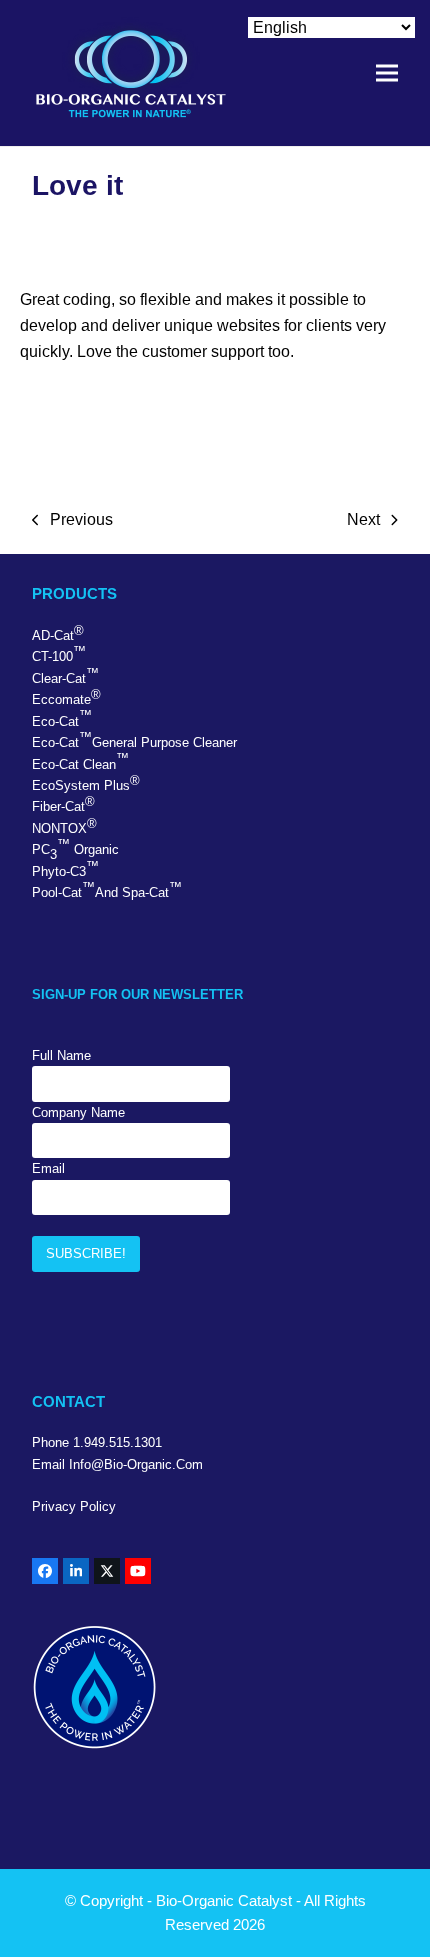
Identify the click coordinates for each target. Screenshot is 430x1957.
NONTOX (64, 826)
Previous (72, 522)
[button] (387, 73)
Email (48, 1168)
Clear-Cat (65, 676)
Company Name (78, 1112)
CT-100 (59, 654)
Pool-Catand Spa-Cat (107, 890)
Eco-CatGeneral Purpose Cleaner (134, 740)
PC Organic (75, 849)
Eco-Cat (62, 718)
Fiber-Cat (63, 804)
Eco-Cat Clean (80, 761)
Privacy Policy (74, 1506)
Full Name (61, 1055)
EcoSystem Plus (86, 783)
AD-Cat (58, 633)
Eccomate (66, 697)
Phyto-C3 (65, 869)
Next (363, 522)
